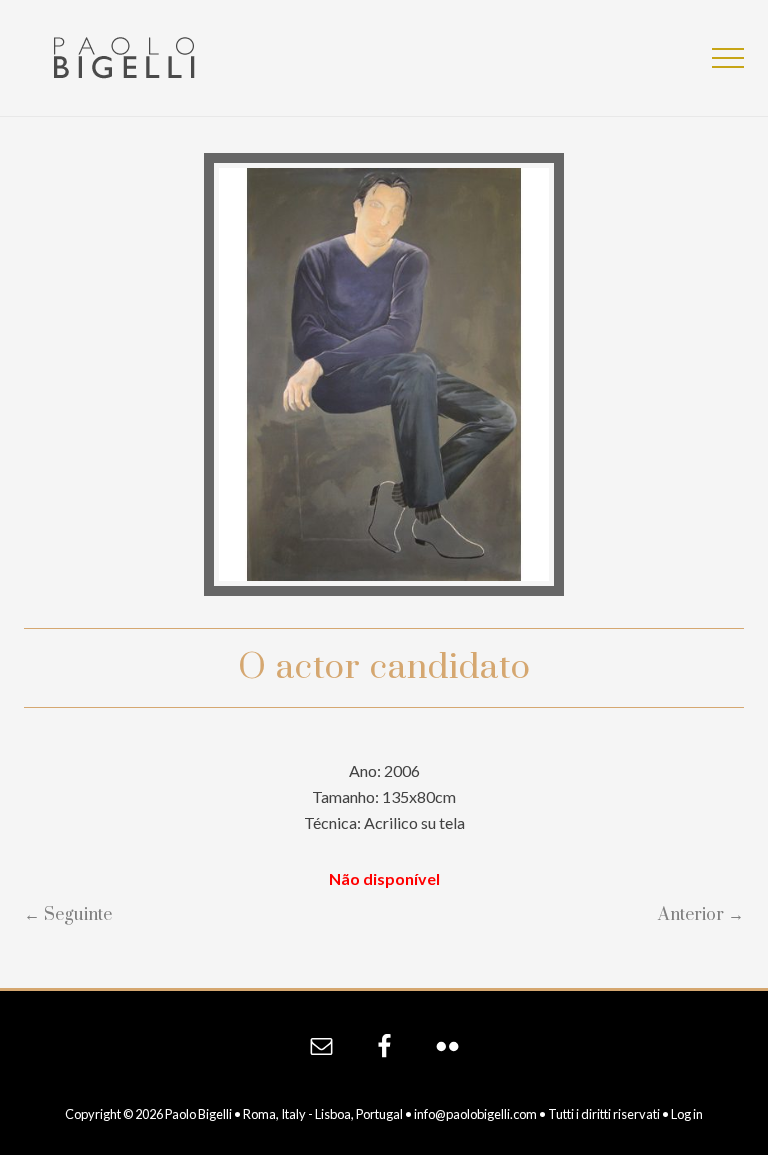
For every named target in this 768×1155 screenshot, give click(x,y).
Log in (687, 1114)
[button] (728, 58)
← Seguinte (68, 915)
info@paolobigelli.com (475, 1114)
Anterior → (701, 915)
